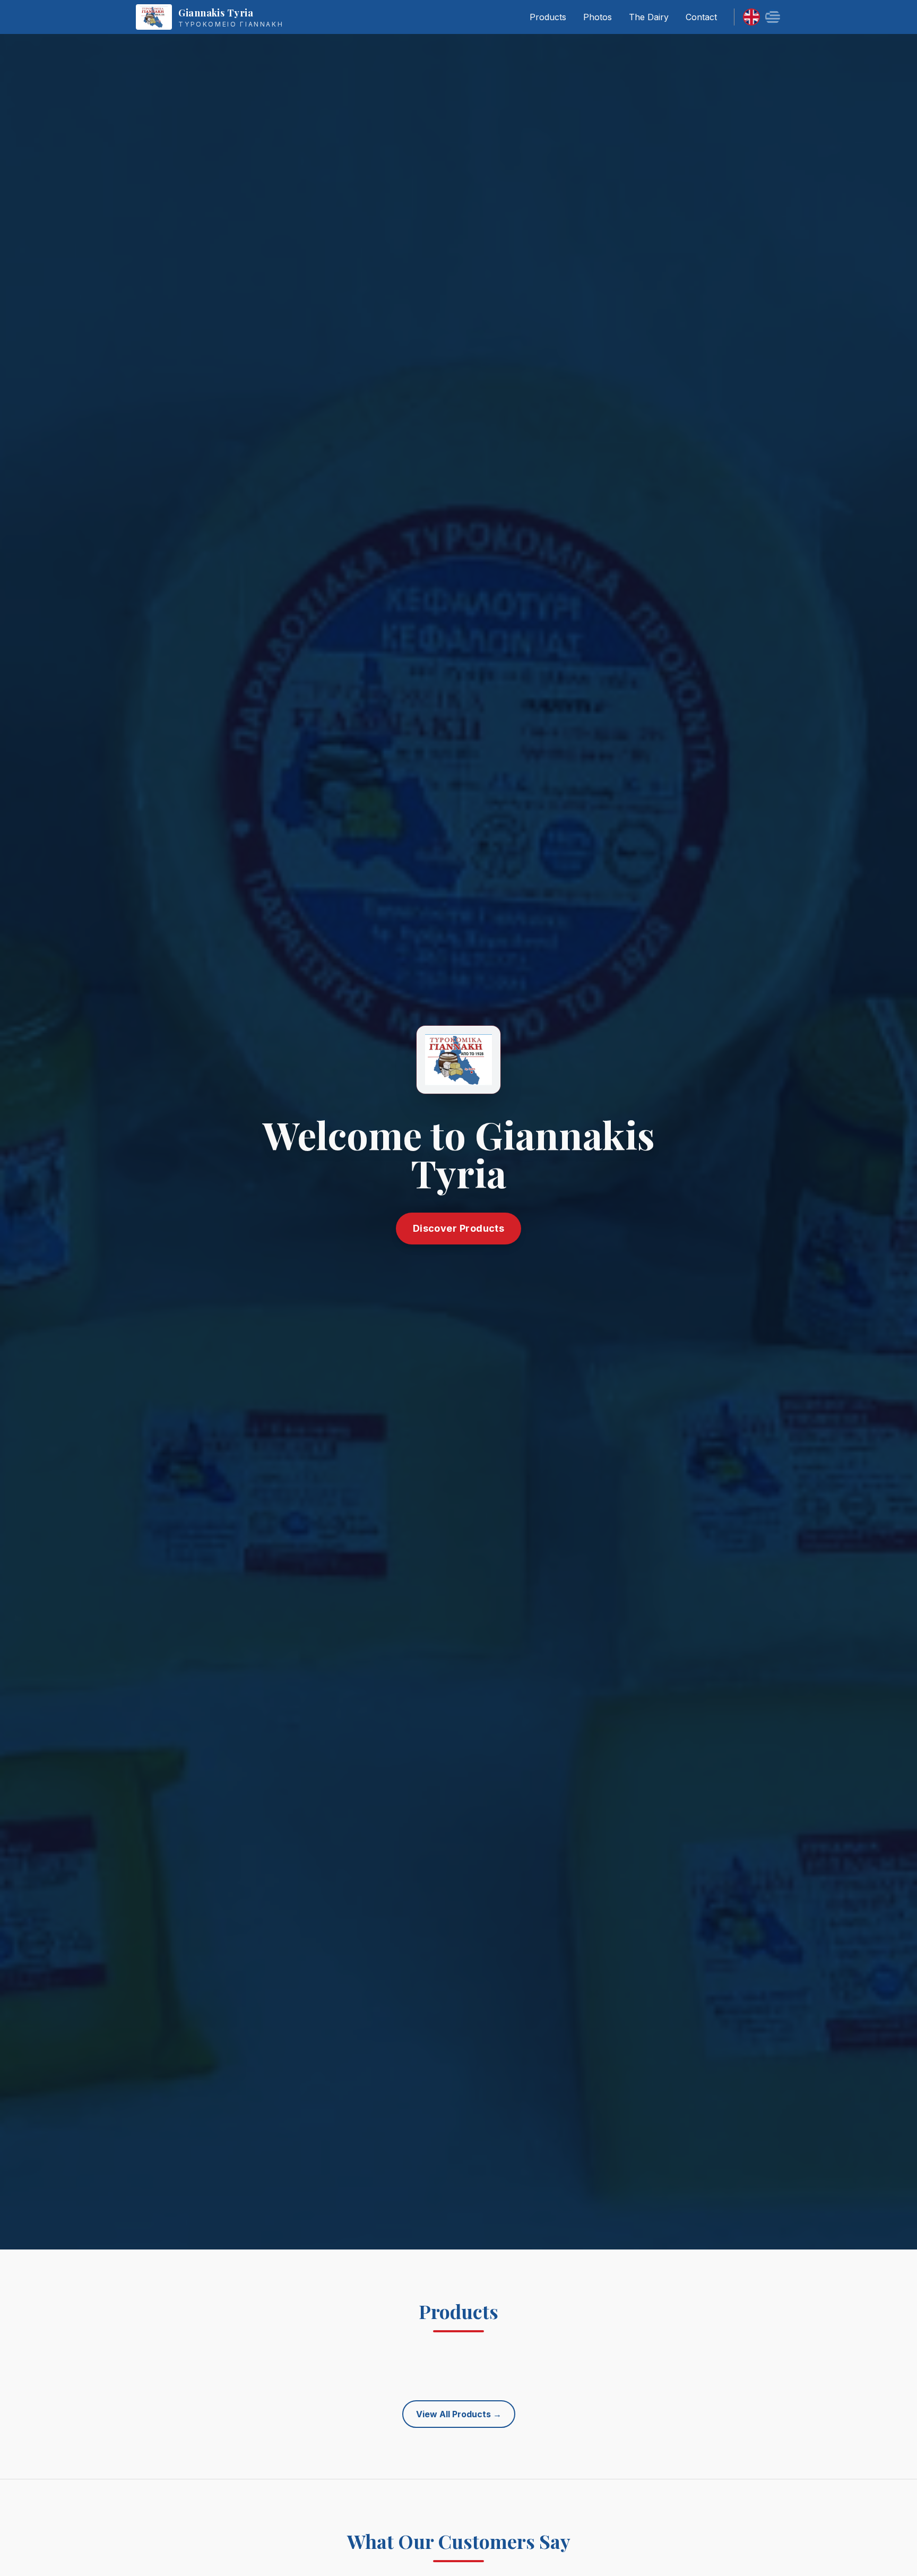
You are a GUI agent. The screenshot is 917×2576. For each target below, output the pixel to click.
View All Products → (459, 2414)
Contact (701, 17)
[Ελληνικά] (773, 17)
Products (548, 17)
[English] (751, 17)
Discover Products (459, 1228)
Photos (598, 17)
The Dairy (649, 17)
